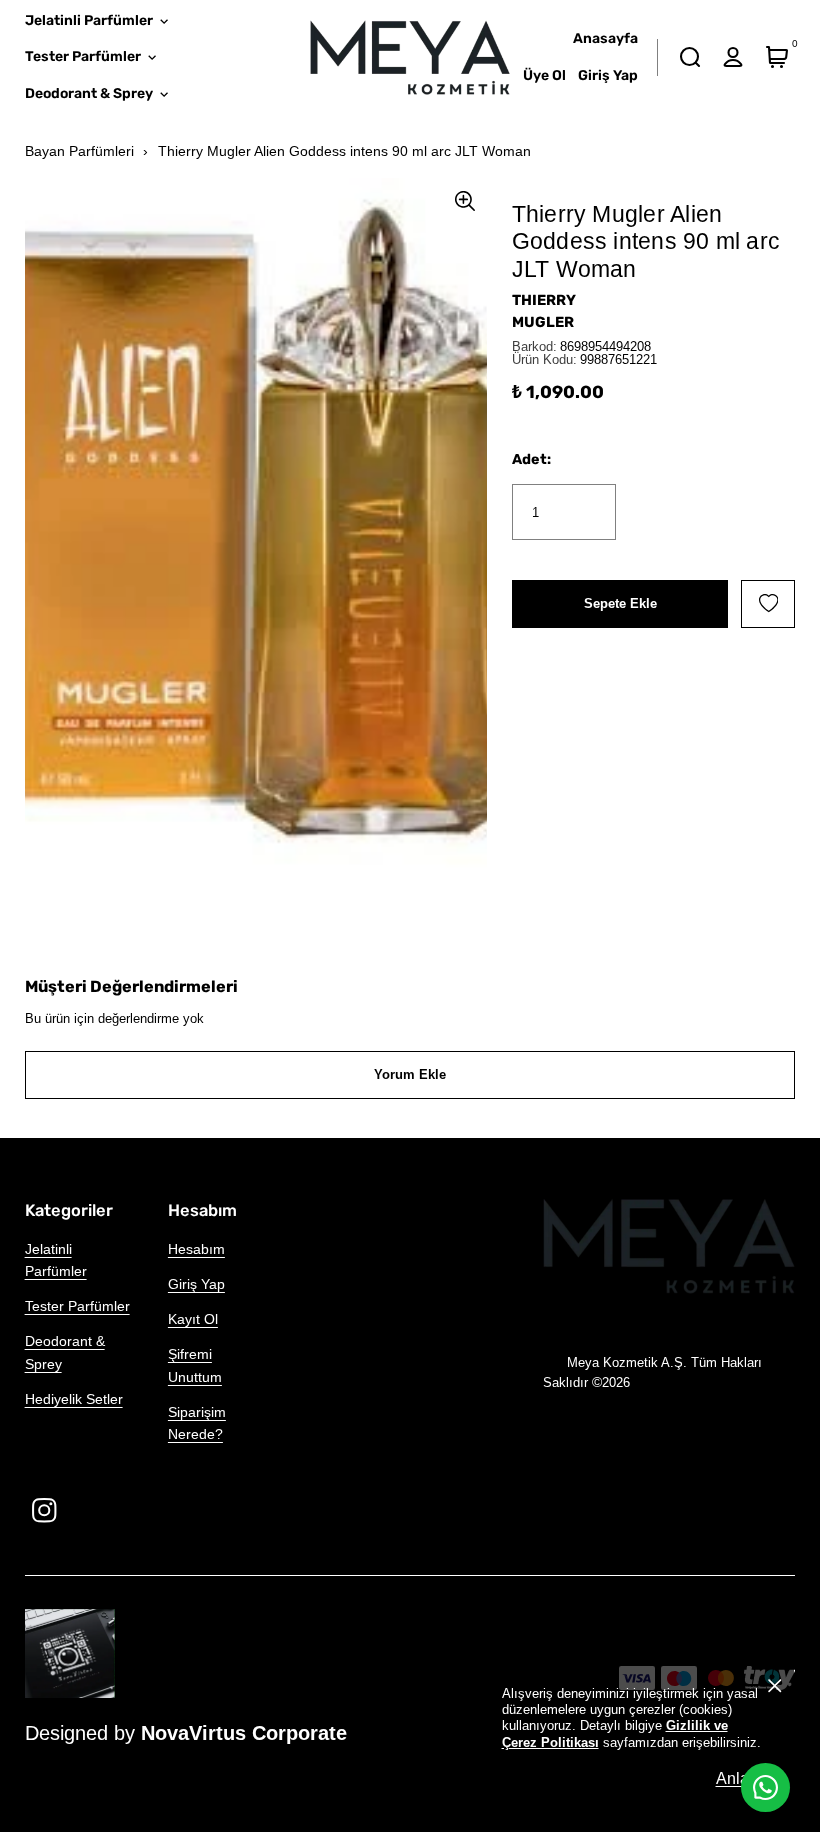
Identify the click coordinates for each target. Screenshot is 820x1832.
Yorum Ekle (410, 1074)
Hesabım (196, 1249)
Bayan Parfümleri (79, 151)
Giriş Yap (196, 1284)
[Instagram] (44, 1510)
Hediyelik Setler (74, 1399)
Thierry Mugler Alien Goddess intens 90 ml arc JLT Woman (344, 151)
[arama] (689, 57)
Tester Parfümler (77, 1306)
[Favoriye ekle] (768, 604)
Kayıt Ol (193, 1319)
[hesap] (733, 57)
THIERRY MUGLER (544, 311)
